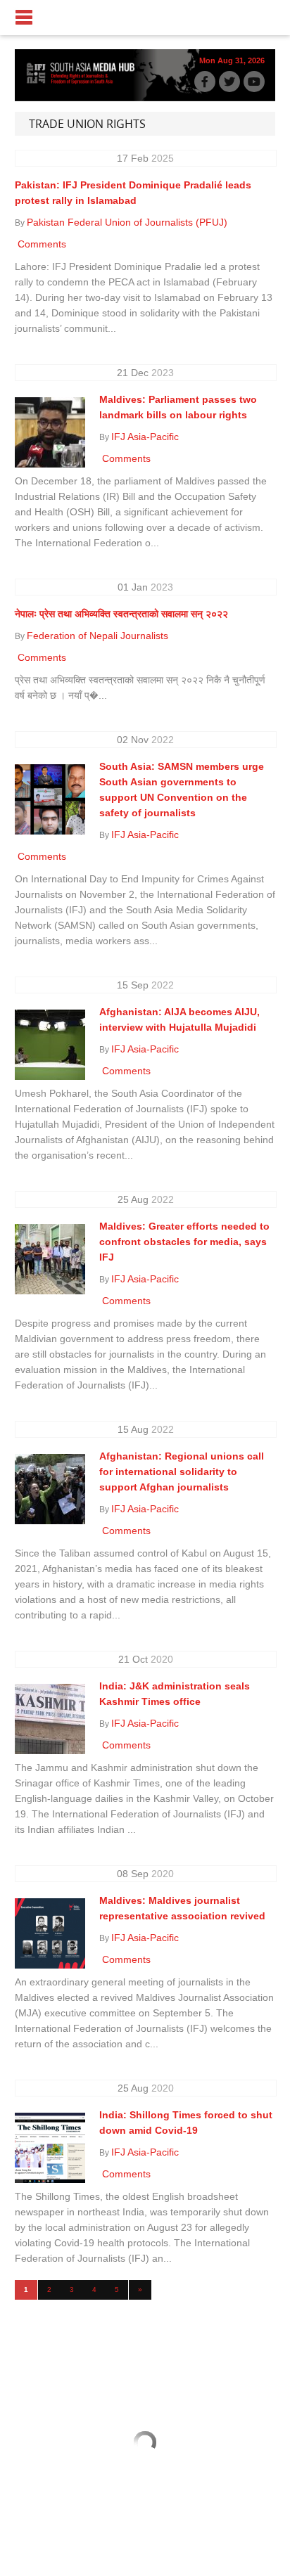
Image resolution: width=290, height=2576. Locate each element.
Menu (145, 18)
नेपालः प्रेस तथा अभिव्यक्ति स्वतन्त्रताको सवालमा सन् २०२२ (121, 614)
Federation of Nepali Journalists (97, 636)
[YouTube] (254, 82)
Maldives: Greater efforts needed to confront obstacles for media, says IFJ (184, 1242)
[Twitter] (229, 82)
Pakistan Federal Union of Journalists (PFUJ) (127, 222)
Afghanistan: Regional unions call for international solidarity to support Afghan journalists (182, 1471)
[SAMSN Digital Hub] (85, 83)
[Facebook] (205, 82)
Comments (40, 244)
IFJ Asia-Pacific (145, 437)
